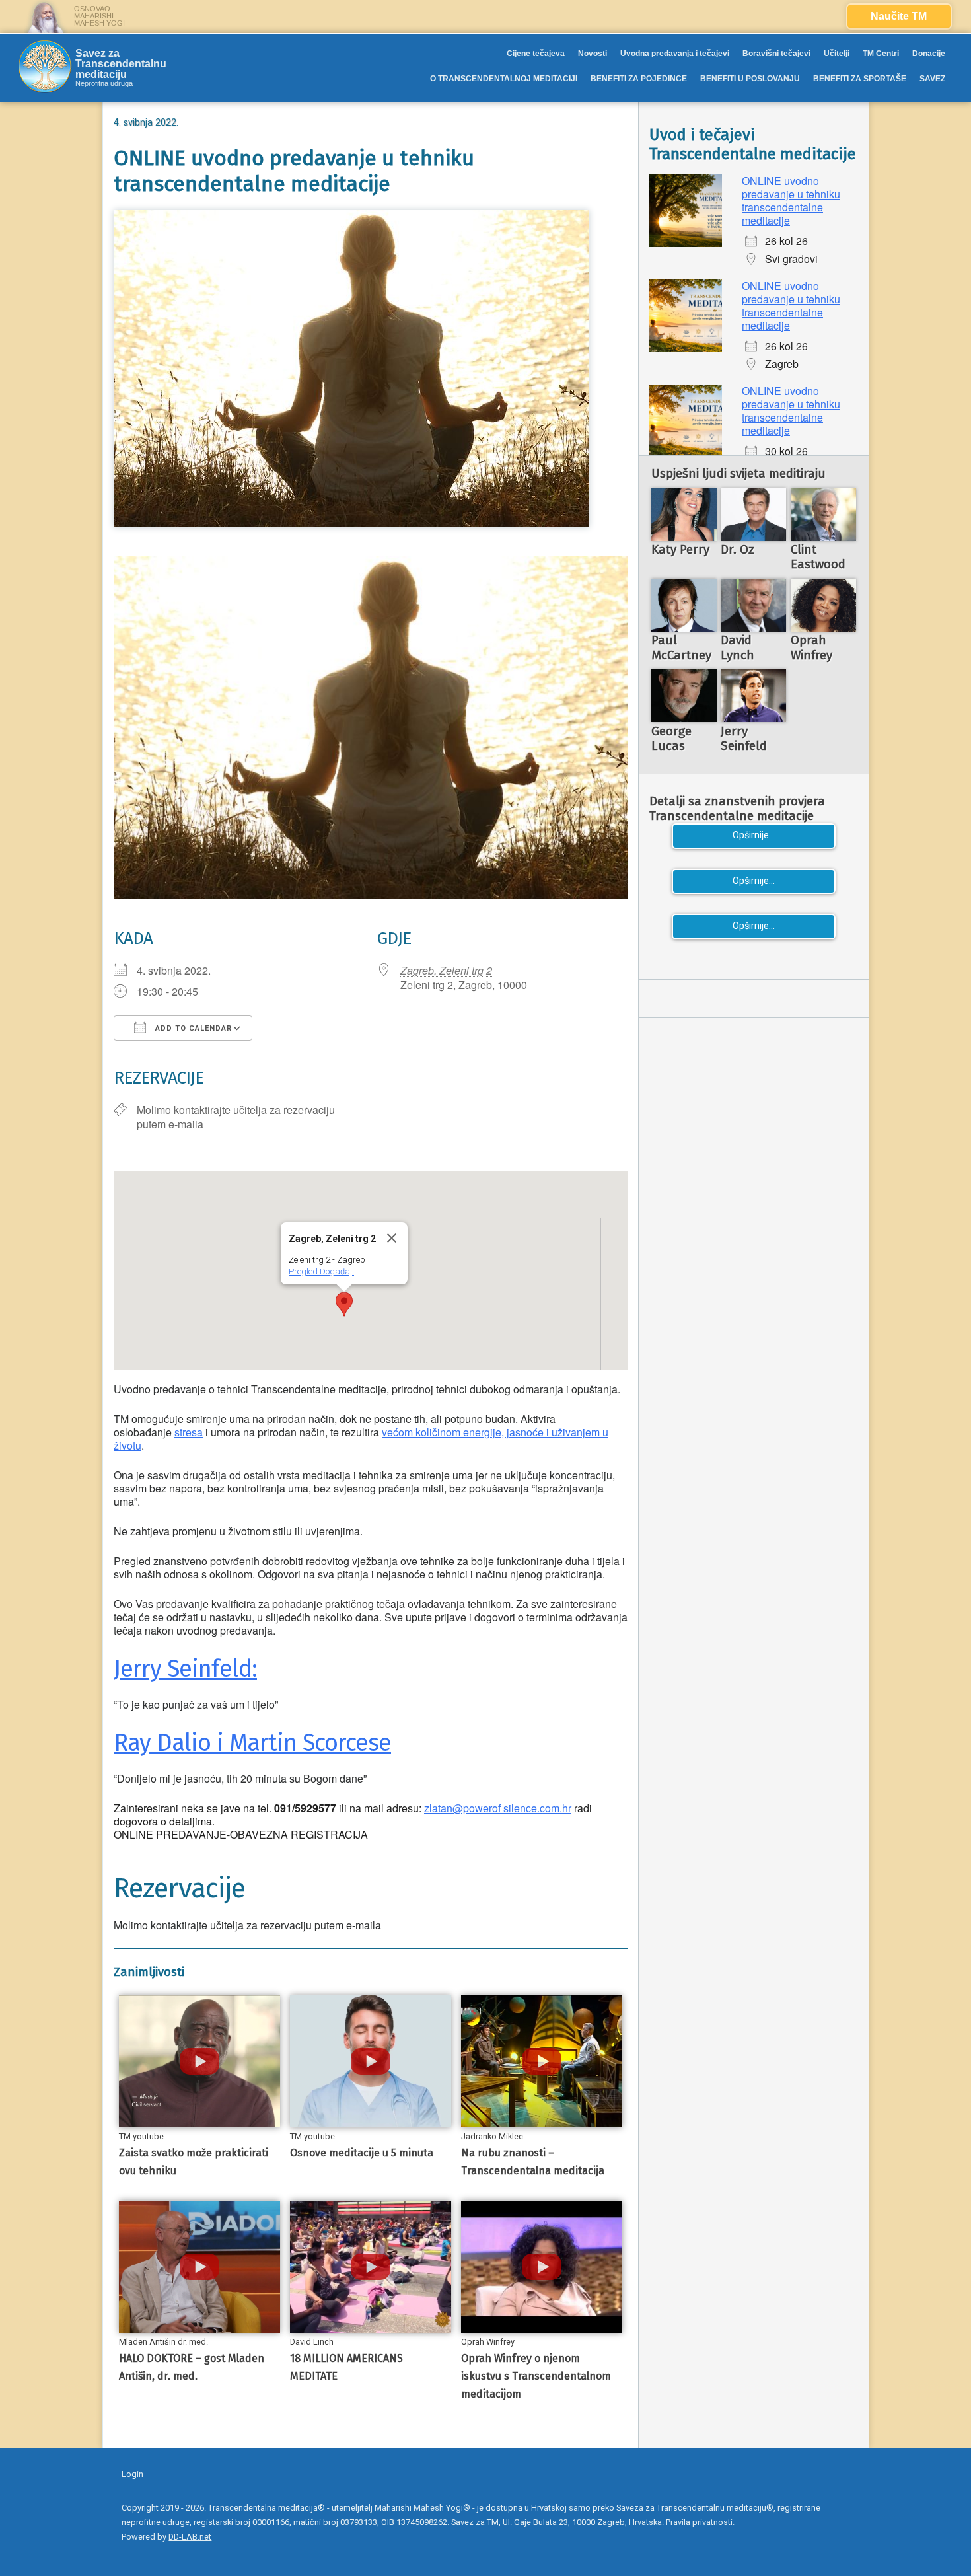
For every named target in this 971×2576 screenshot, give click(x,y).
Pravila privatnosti (699, 2522)
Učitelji (837, 54)
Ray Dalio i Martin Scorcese (252, 1743)
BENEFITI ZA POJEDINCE (639, 79)
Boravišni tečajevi (776, 54)
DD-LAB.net (190, 2537)
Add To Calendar (192, 1028)
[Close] (392, 1238)
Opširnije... (754, 835)
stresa (189, 1432)
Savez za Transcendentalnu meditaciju (121, 64)
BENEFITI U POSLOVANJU (750, 79)
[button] (344, 1304)
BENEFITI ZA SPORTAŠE (860, 79)
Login (132, 2474)
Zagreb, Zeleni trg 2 (446, 970)
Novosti (593, 54)
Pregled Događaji (321, 1271)
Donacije (929, 54)
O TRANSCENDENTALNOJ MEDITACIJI (504, 79)
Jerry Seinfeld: (185, 1669)
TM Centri (881, 54)
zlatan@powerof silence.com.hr (498, 1808)
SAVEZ (932, 79)
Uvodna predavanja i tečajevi (675, 54)
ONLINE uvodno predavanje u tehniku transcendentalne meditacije (791, 201)
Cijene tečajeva (536, 54)
